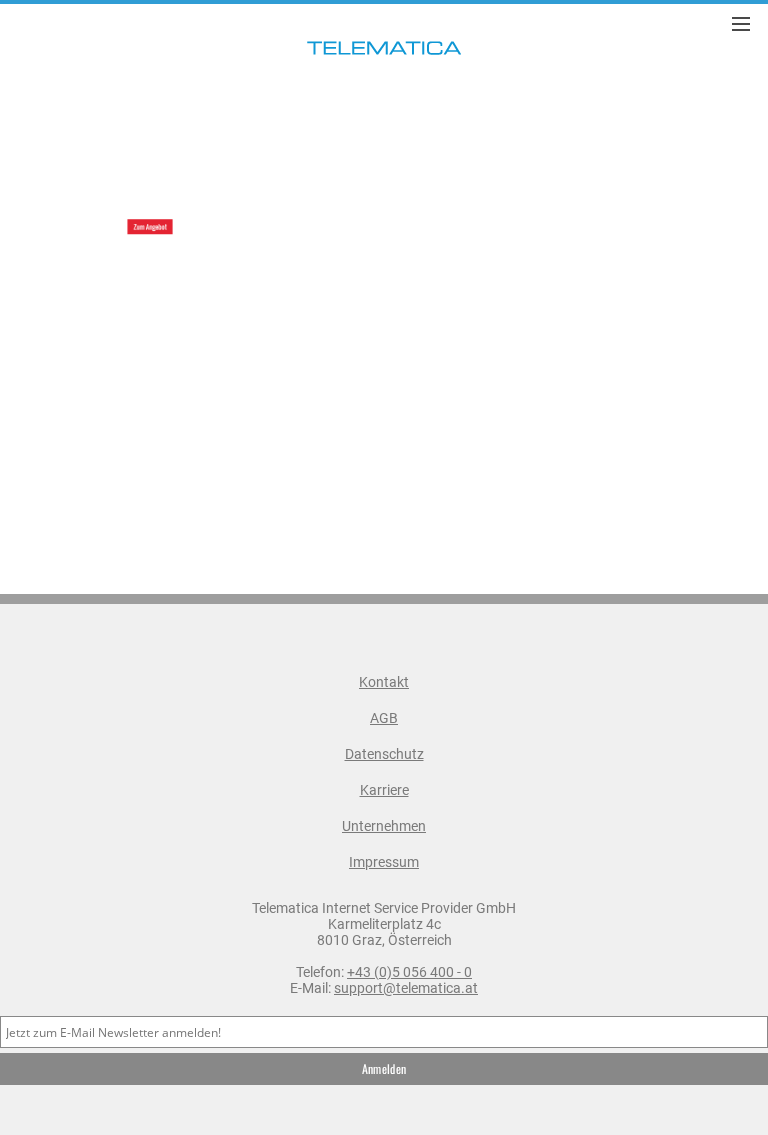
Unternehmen (384, 826)
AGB (384, 718)
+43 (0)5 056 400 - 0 (409, 972)
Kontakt (384, 682)
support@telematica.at (406, 988)
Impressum (384, 862)
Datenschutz (384, 754)
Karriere (384, 790)
